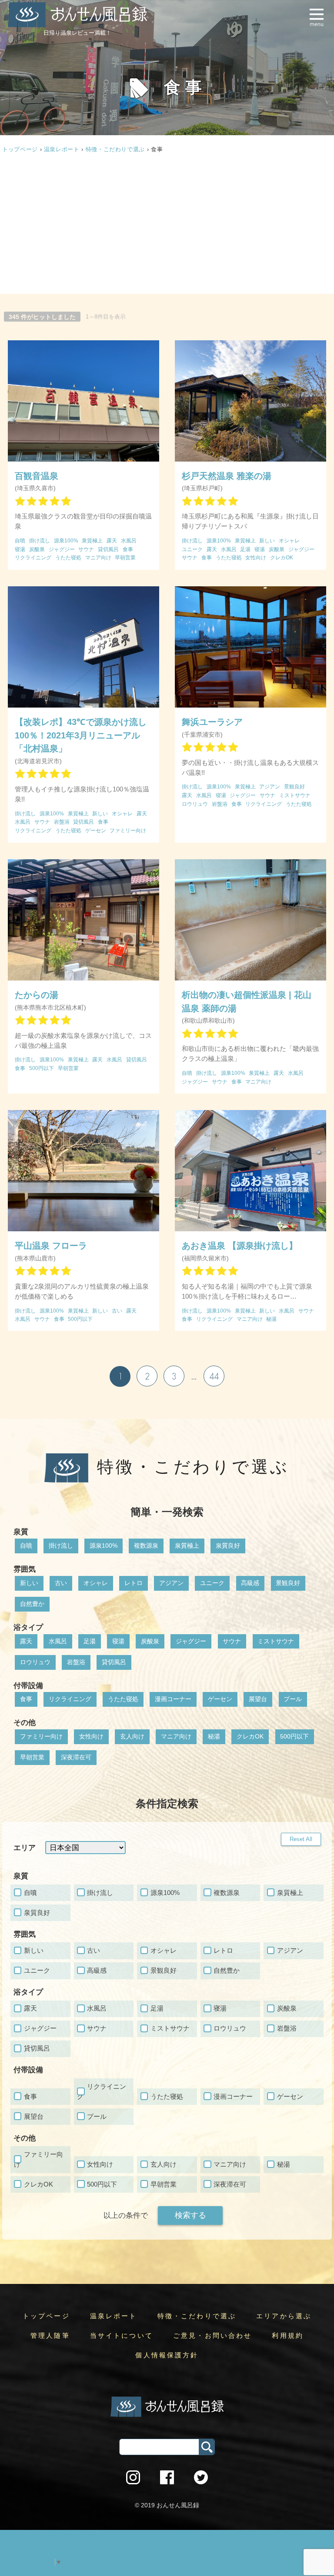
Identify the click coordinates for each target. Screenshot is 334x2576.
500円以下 (294, 1736)
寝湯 (118, 1641)
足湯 (90, 1641)
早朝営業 (32, 1757)
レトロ (134, 1583)
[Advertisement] (167, 225)
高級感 (250, 1583)
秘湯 (214, 1736)
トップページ (46, 2316)
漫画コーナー (173, 1699)
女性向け (91, 1736)
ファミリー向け (41, 1736)
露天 (26, 1641)
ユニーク (212, 1583)
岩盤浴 (76, 1662)
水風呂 (58, 1641)
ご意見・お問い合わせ (213, 2336)
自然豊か (32, 1604)
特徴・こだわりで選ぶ (115, 149)
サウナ (232, 1641)
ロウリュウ (35, 1662)
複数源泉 (146, 1546)
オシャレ (96, 1583)
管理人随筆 (50, 2336)
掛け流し (61, 1546)
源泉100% (104, 1546)
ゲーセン (220, 1699)
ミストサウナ (276, 1641)
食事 (26, 1699)
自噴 (26, 1546)
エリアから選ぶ (284, 2316)
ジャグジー (191, 1641)
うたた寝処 (123, 1699)
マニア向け (176, 1736)
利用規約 (288, 2336)
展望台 (258, 1699)
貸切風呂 (114, 1662)
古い (61, 1583)
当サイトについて (122, 2336)
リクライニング (70, 1699)
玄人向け (132, 1736)
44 (214, 1376)
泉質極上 (187, 1546)
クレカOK (250, 1736)
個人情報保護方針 (167, 2355)
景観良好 (288, 1583)
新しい (29, 1583)
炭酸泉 (150, 1641)
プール (293, 1699)
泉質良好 (228, 1546)
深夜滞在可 (76, 1757)
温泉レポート (62, 149)
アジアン (171, 1583)
